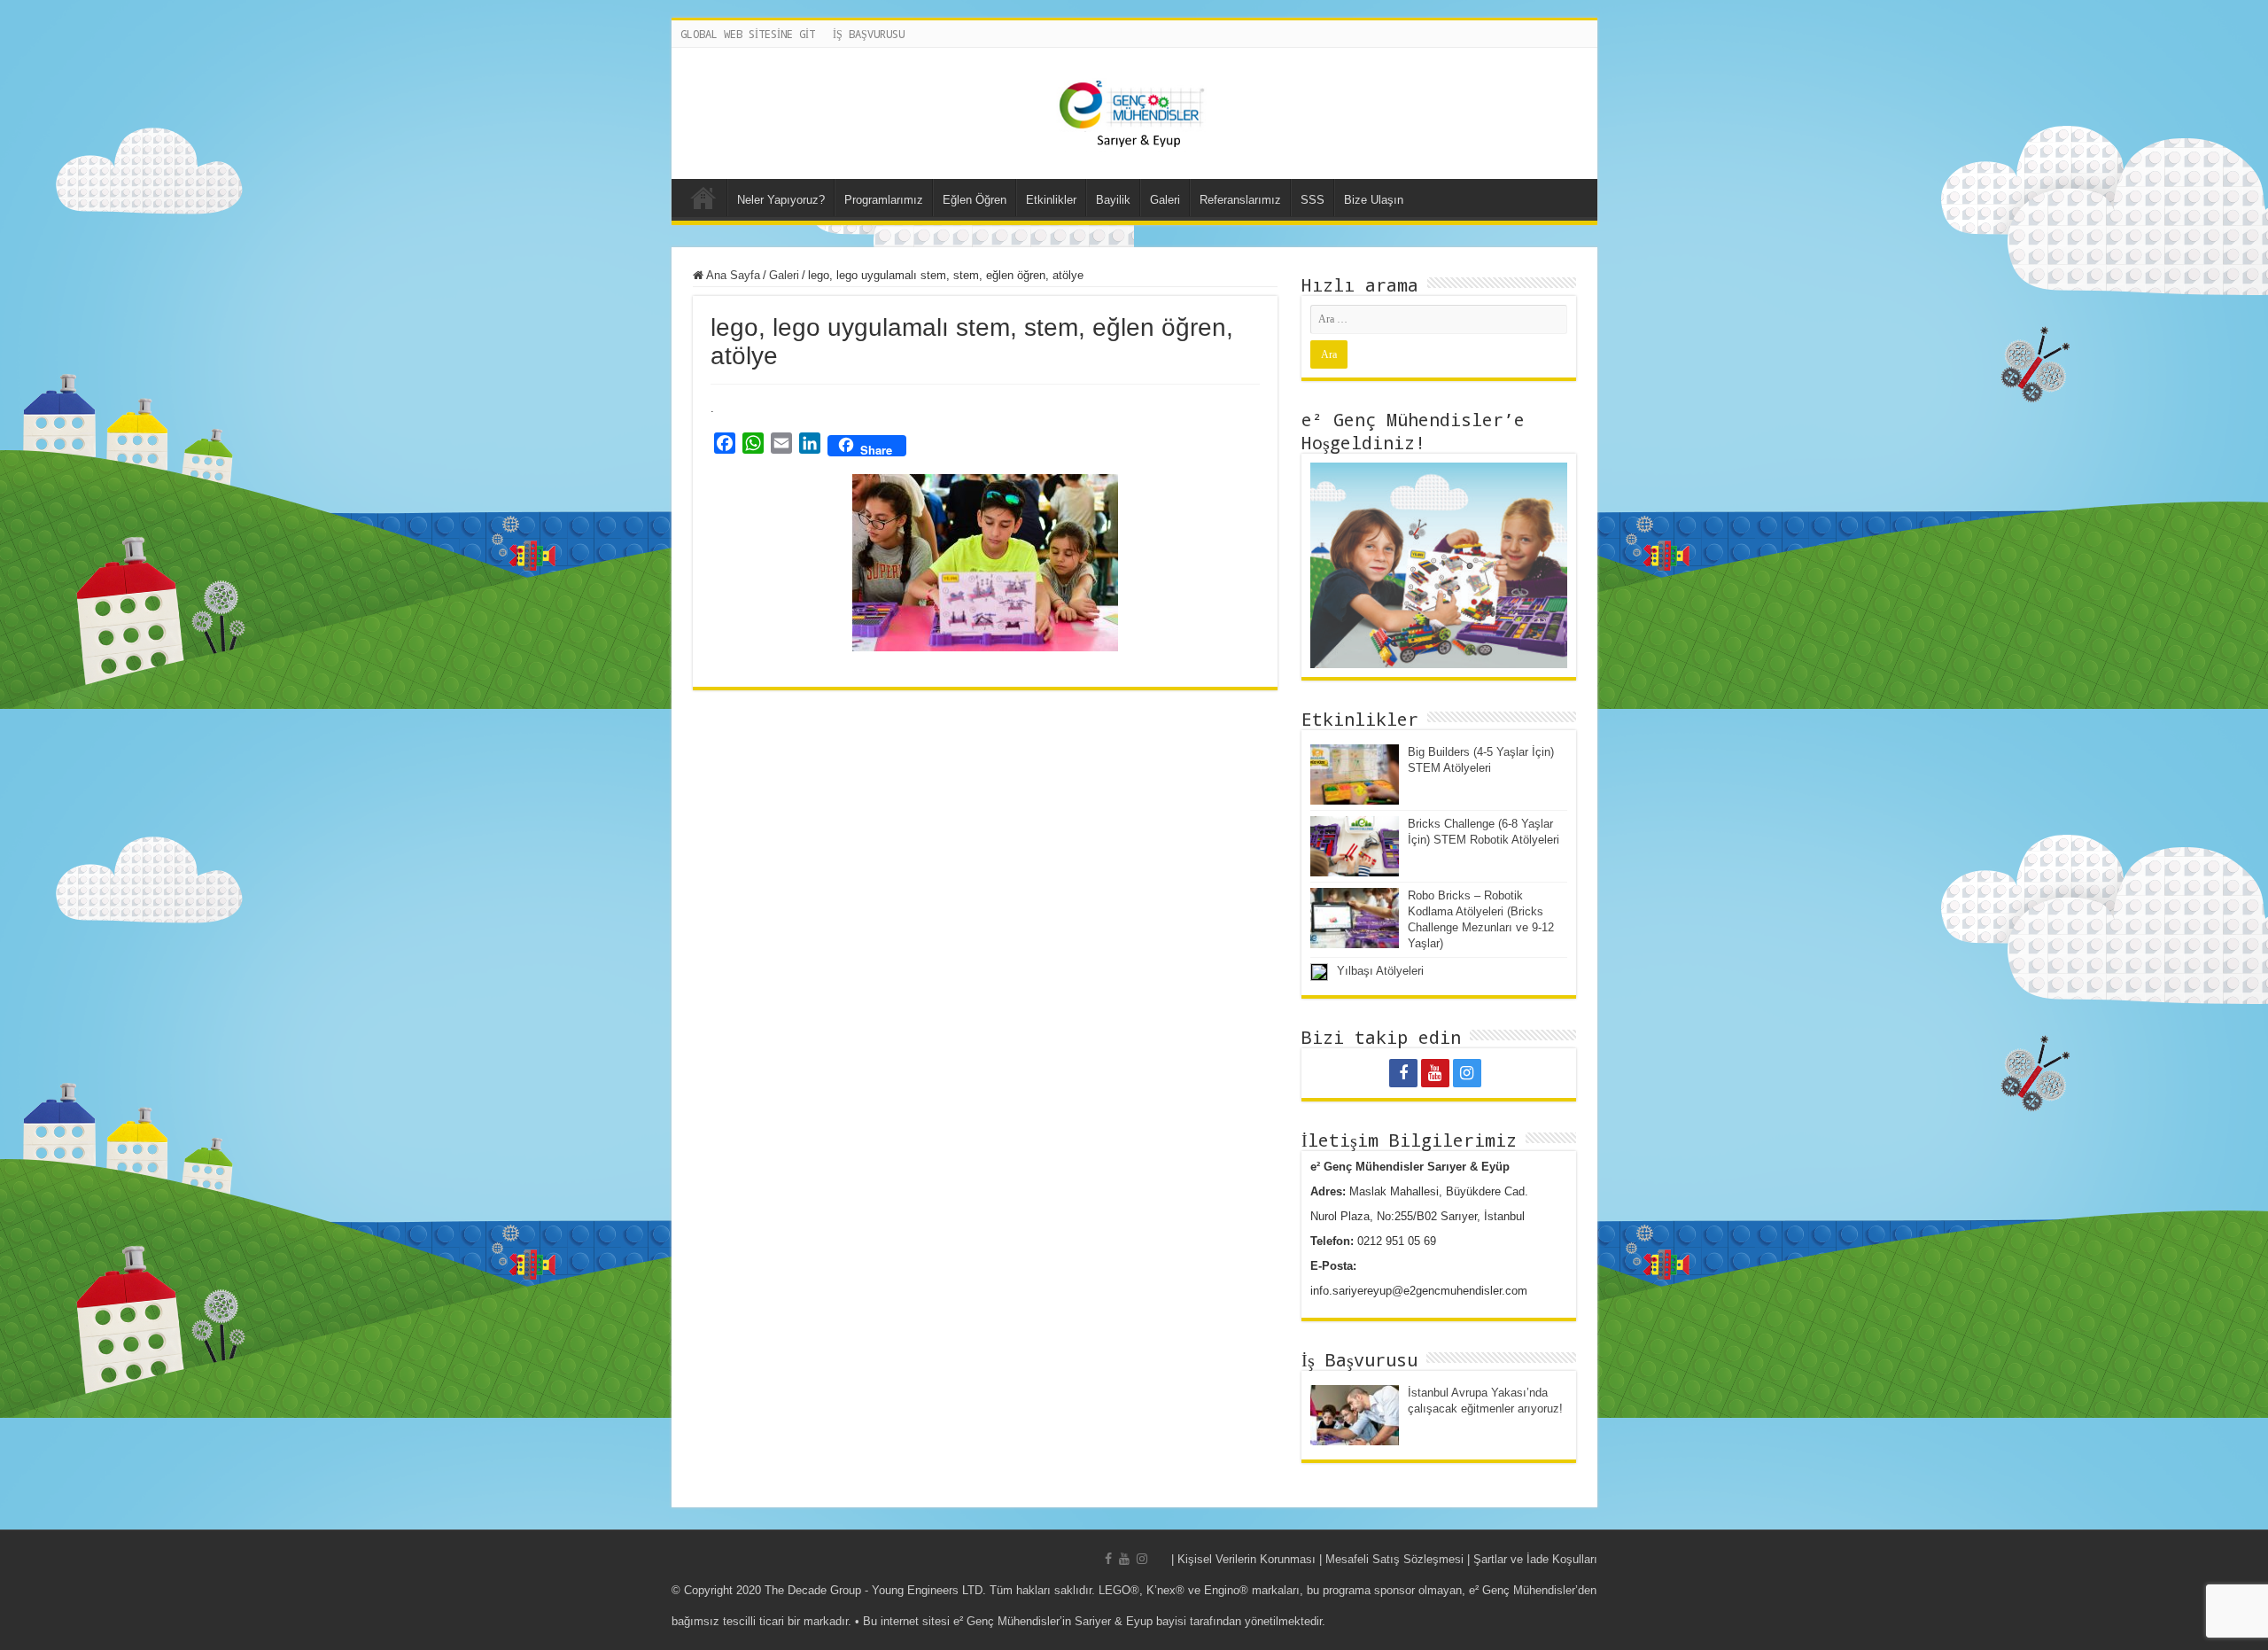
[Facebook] (1403, 1073)
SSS (1313, 200)
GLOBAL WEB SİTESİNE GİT (748, 34)
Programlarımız (884, 200)
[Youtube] (1435, 1073)
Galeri (1165, 200)
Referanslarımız (1240, 200)
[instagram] (1467, 1073)
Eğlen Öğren (975, 200)
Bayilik (1113, 200)
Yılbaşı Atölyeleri (1380, 971)
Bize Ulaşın (1374, 200)
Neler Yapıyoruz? (781, 200)
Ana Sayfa (703, 198)
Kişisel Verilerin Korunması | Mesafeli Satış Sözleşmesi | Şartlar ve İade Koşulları (1387, 1559)
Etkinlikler (1051, 200)
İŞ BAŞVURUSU (869, 34)
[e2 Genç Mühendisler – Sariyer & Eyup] (1134, 113)
